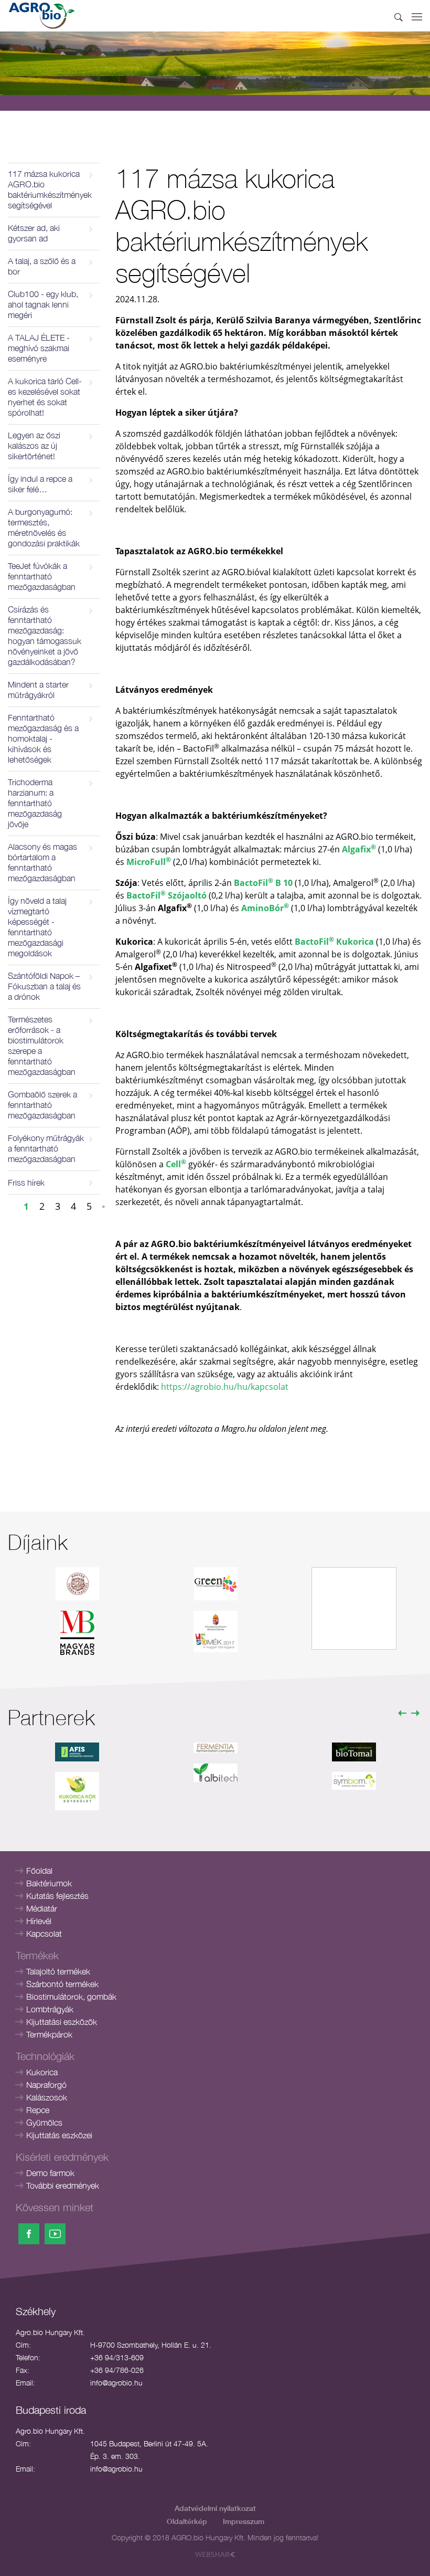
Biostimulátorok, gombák (71, 1997)
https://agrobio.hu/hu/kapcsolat (225, 1387)
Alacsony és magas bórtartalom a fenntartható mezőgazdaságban (42, 862)
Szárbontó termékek (62, 1984)
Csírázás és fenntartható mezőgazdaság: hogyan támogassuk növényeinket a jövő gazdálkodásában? (45, 636)
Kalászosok (47, 2097)
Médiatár (42, 1908)
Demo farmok (50, 2173)
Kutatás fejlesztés (57, 1896)
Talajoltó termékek (58, 1971)
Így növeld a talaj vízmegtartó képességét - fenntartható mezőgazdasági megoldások (37, 927)
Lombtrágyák (50, 2009)
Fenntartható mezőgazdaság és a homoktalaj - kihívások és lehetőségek (43, 738)
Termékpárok (49, 2034)
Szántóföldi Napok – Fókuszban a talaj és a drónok (44, 986)
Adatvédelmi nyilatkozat (215, 2508)
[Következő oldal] (104, 1206)
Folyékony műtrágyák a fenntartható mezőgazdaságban (46, 1148)
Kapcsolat (44, 1934)
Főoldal (39, 1871)
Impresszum (244, 2521)
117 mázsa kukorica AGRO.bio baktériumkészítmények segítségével (50, 189)
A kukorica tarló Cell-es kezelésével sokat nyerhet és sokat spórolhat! (45, 397)
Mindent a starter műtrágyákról (38, 690)
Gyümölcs (44, 2123)
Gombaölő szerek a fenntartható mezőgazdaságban (42, 1105)
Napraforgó (46, 2085)
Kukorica (42, 2072)
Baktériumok (49, 1883)
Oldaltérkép (187, 2521)
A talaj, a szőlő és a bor (42, 266)
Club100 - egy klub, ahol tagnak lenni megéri (43, 304)
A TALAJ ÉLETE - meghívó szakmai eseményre (39, 348)
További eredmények (63, 2186)
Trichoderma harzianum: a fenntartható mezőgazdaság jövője (35, 803)
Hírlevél (39, 1921)
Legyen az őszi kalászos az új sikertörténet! (34, 446)
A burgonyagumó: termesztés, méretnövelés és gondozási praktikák (44, 527)
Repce (38, 2110)
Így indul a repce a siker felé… (40, 484)
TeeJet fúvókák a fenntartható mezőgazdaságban (42, 576)
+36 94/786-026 (117, 2370)
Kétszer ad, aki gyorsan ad (34, 233)
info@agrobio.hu (116, 2383)
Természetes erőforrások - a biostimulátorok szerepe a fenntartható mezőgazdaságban (42, 1046)
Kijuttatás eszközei (59, 2135)
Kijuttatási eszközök (62, 2022)
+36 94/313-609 (117, 2357)
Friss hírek (26, 1183)
